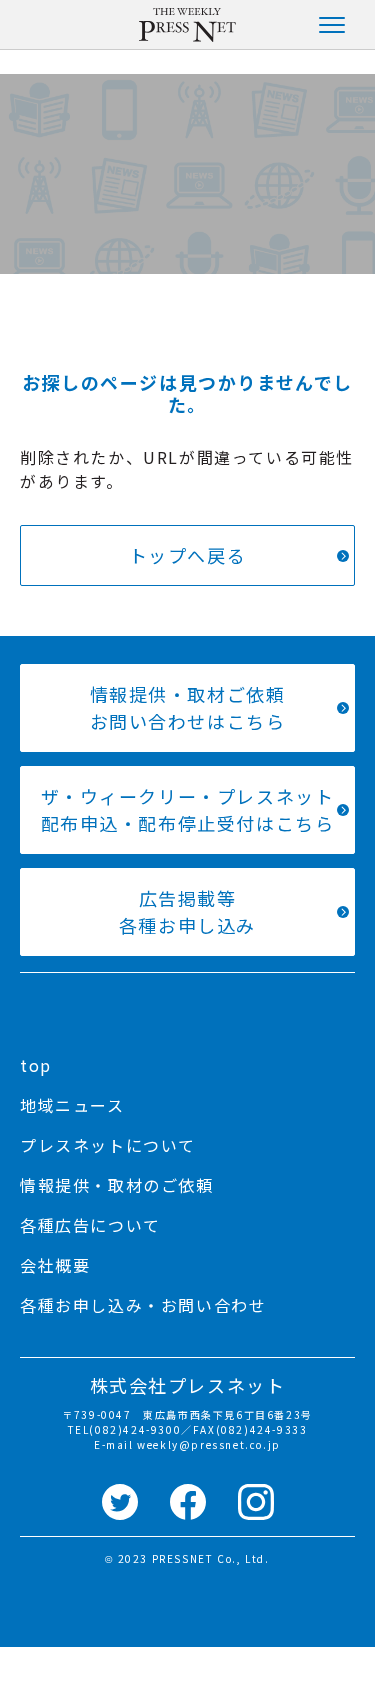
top (36, 1065)
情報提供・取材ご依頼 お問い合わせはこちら (188, 707)
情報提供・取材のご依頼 (117, 1185)
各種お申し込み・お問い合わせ (143, 1305)
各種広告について (90, 1225)
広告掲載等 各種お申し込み (187, 911)
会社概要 (55, 1265)
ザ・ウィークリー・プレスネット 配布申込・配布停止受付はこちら (188, 809)
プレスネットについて (108, 1145)
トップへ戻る (188, 555)
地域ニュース (72, 1105)
